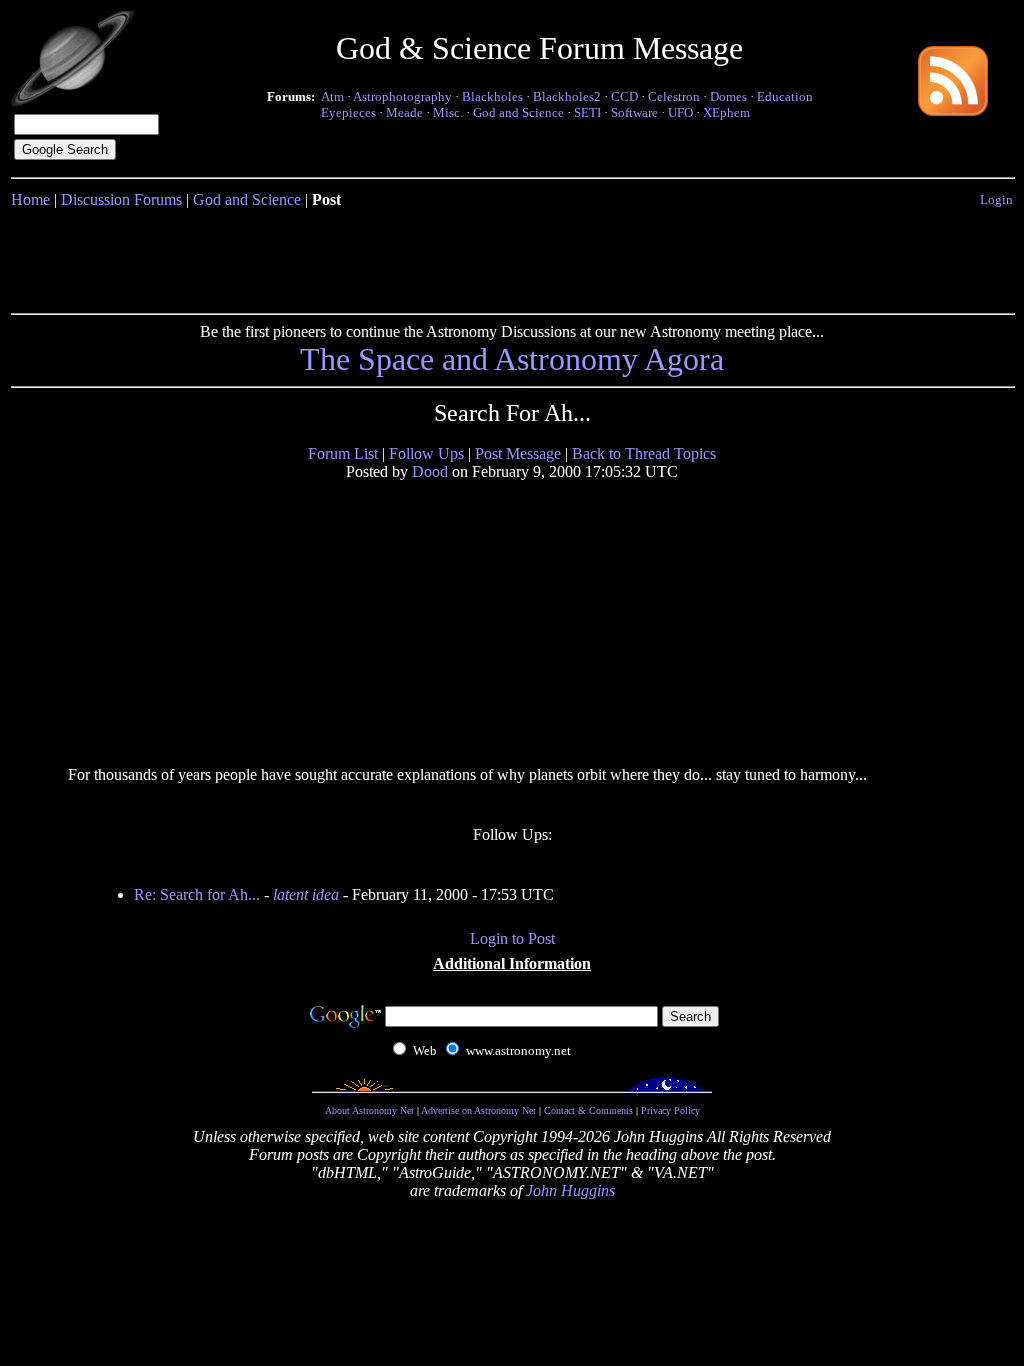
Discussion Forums (121, 199)
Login (996, 199)
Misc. (448, 112)
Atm (332, 96)
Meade (404, 112)
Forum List (343, 453)
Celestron (674, 96)
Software (634, 112)
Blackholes (492, 96)
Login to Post (512, 938)
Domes (728, 96)
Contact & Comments (588, 1110)
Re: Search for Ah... (197, 894)
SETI (587, 112)
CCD (624, 96)
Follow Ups (426, 453)
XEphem (726, 112)
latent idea (306, 894)
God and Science (518, 112)
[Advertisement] (512, 257)
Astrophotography (402, 96)
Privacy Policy (670, 1110)
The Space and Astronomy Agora (512, 359)
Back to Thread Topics (644, 453)
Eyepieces (348, 112)
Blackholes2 (567, 96)
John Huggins (570, 1190)
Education (785, 96)
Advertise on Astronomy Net (478, 1110)
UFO (680, 112)
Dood (430, 471)
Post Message (518, 453)
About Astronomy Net (369, 1110)
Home (30, 199)
